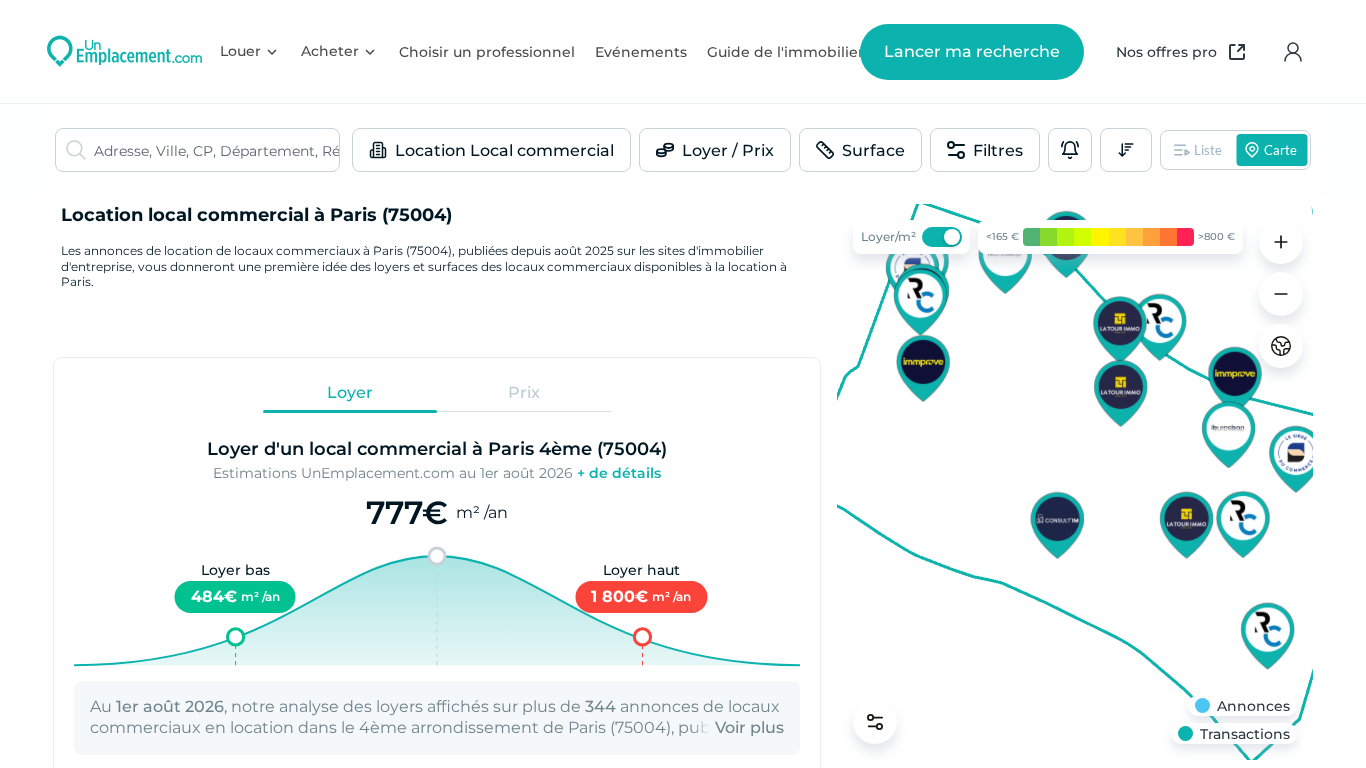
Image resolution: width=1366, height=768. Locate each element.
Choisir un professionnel (487, 52)
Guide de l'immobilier (785, 52)
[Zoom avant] (1281, 242)
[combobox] (216, 150)
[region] (1075, 482)
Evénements (641, 52)
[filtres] (875, 722)
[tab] (350, 393)
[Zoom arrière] (1281, 294)
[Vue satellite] (1281, 346)
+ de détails (619, 473)
